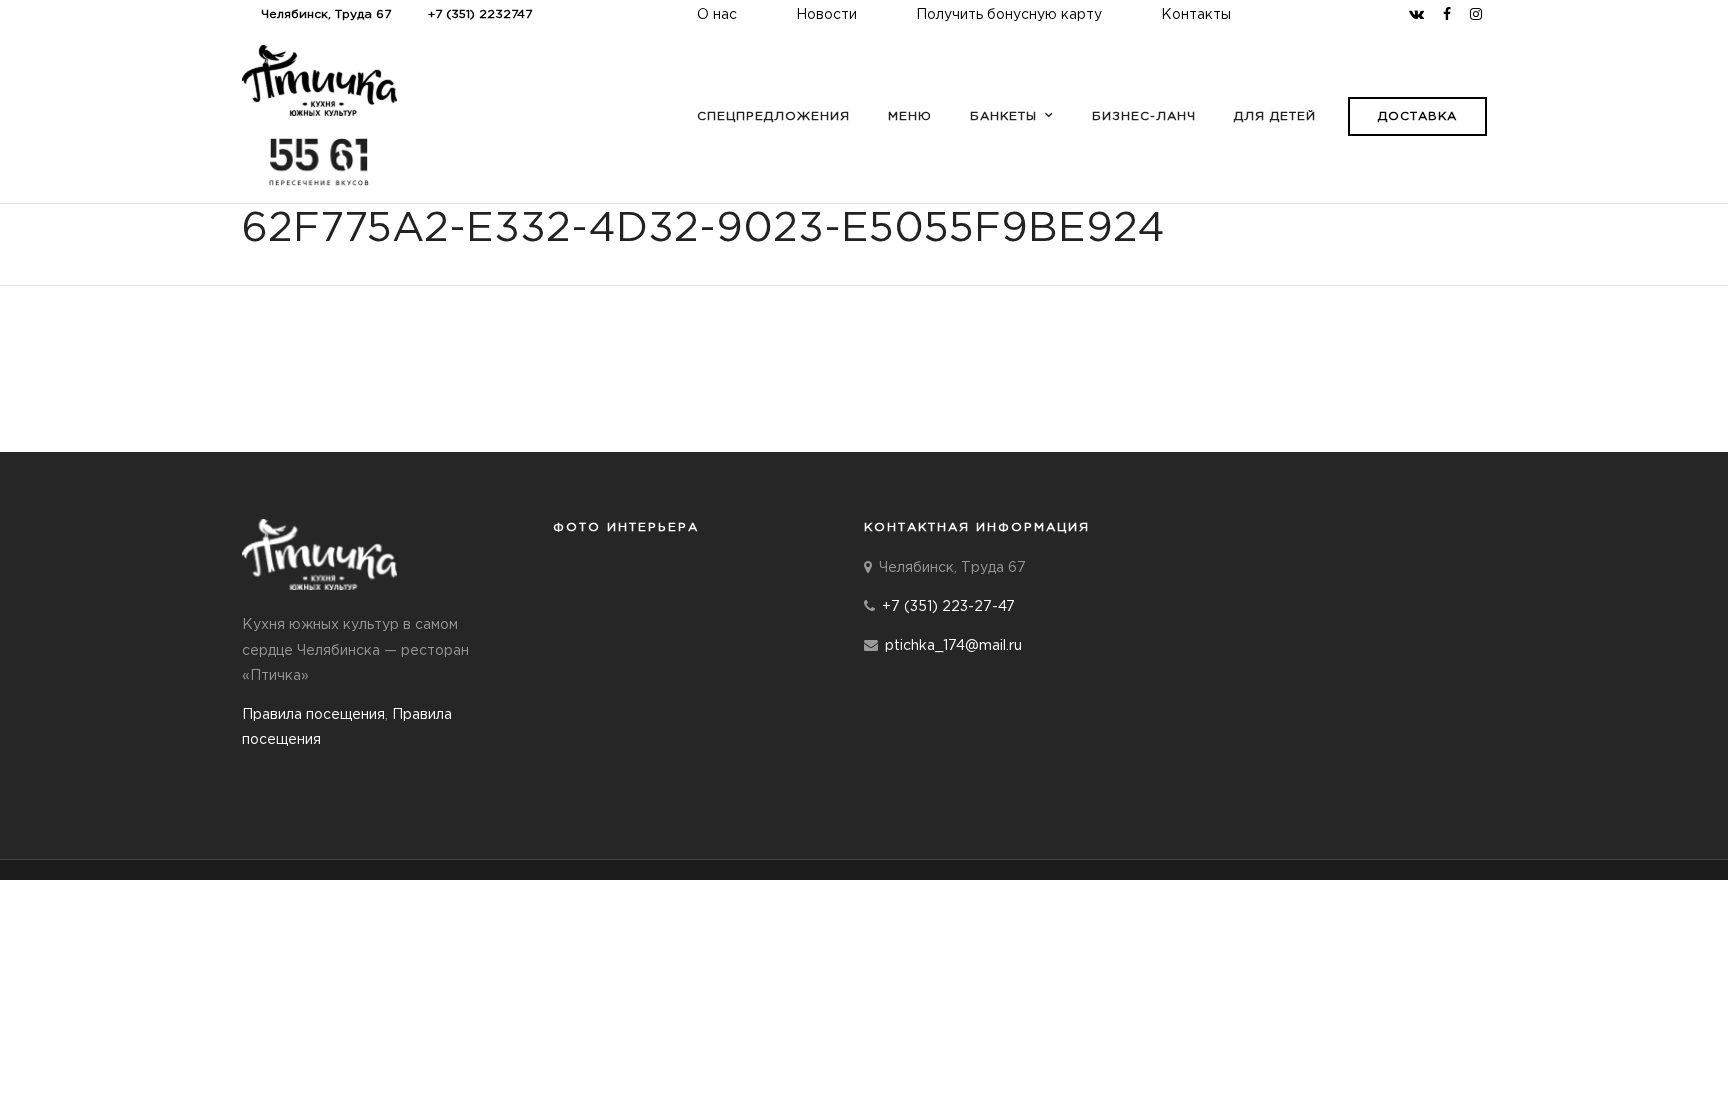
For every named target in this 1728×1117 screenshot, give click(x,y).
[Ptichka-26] (594, 664)
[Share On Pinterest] (90, 1075)
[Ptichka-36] (594, 744)
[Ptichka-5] (594, 584)
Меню (910, 116)
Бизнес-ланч (1144, 116)
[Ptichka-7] (677, 584)
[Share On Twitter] (59, 1075)
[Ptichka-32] (677, 664)
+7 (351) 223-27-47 (948, 607)
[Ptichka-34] (760, 664)
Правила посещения (313, 715)
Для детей (1275, 116)
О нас (717, 15)
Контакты (1196, 15)
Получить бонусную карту (1009, 15)
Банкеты (1003, 116)
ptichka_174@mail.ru (953, 646)
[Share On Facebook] (31, 1075)
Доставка (1417, 116)
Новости (826, 15)
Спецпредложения (773, 116)
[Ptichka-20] (760, 584)
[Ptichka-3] (677, 744)
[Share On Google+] (123, 1075)
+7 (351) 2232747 (480, 14)
